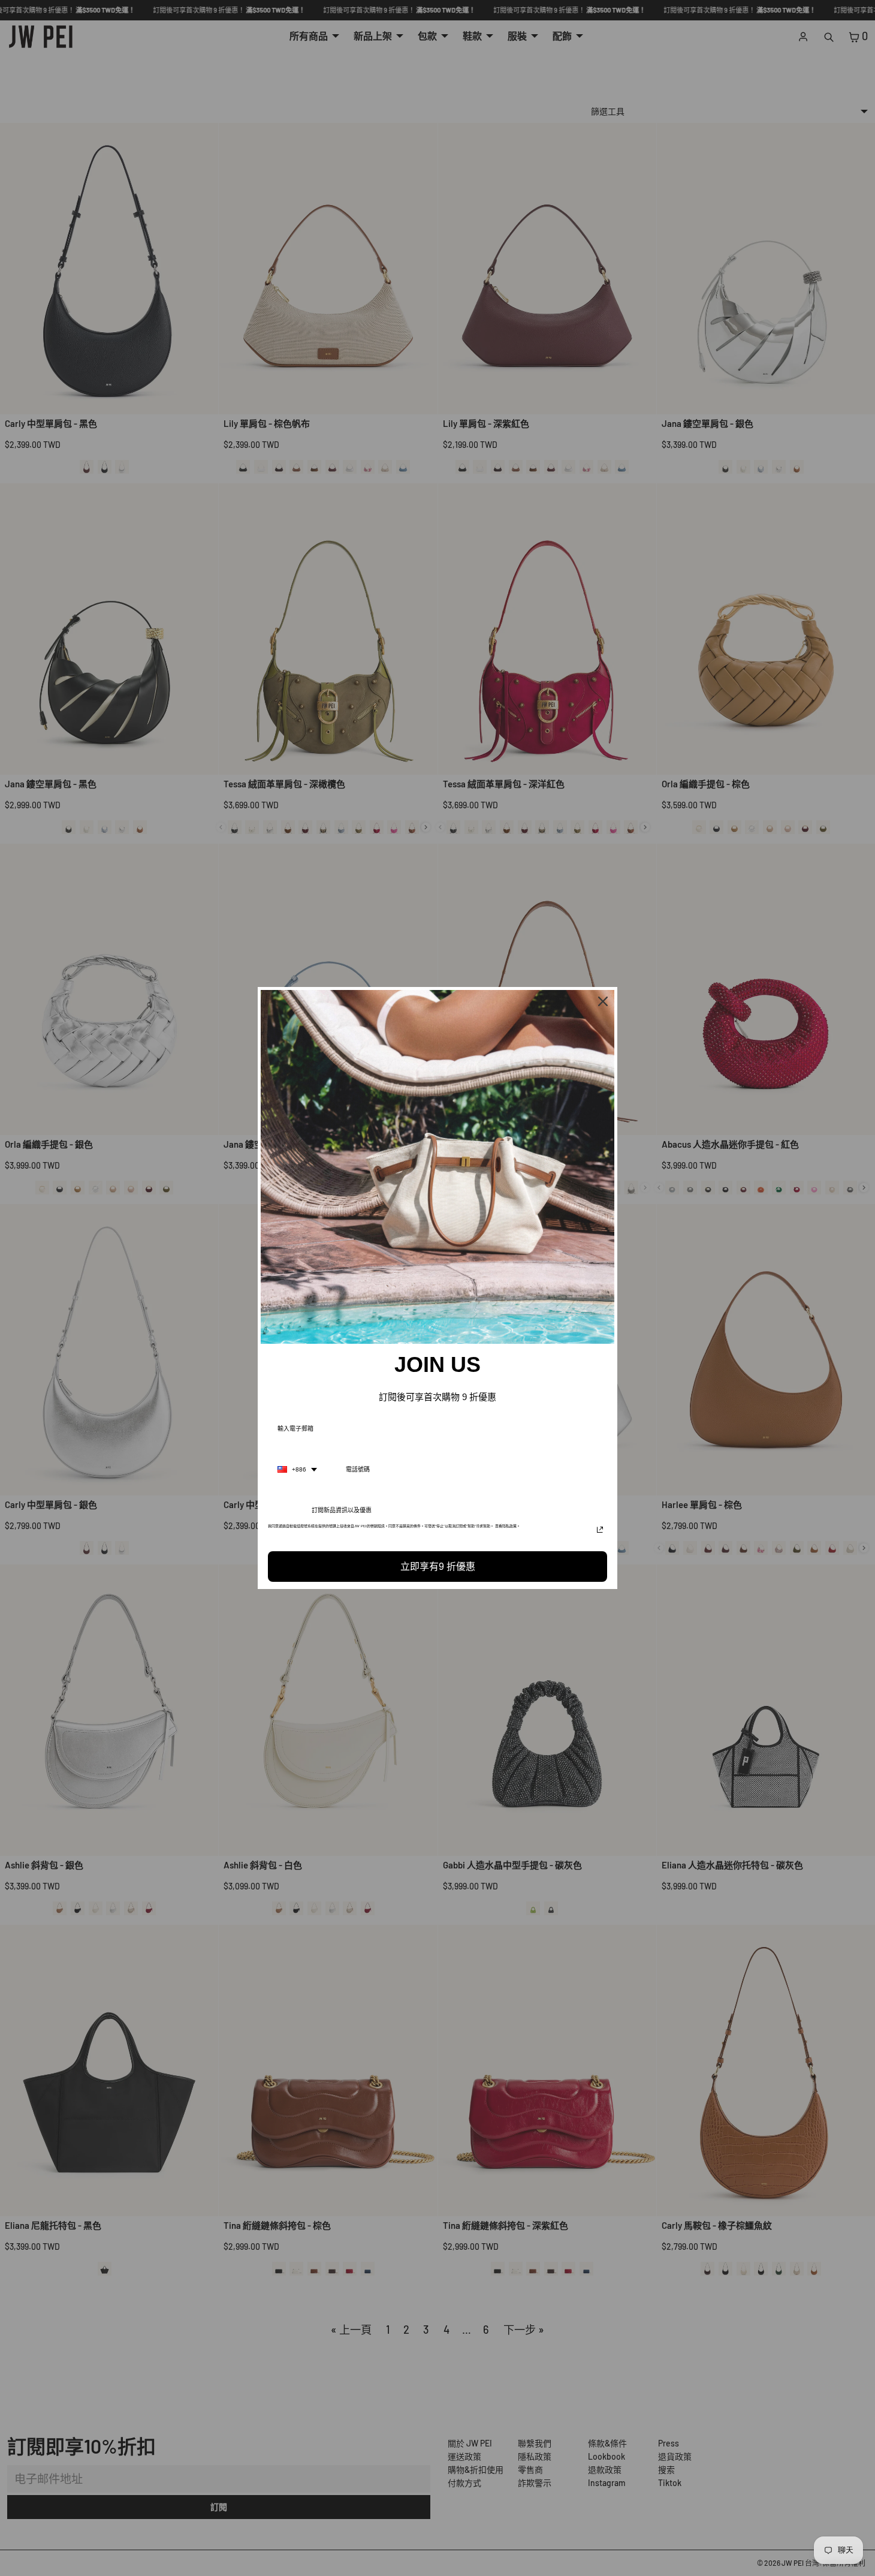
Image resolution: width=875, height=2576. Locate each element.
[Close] (603, 1001)
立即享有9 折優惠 (438, 1567)
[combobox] (297, 1470)
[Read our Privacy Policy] (600, 1530)
